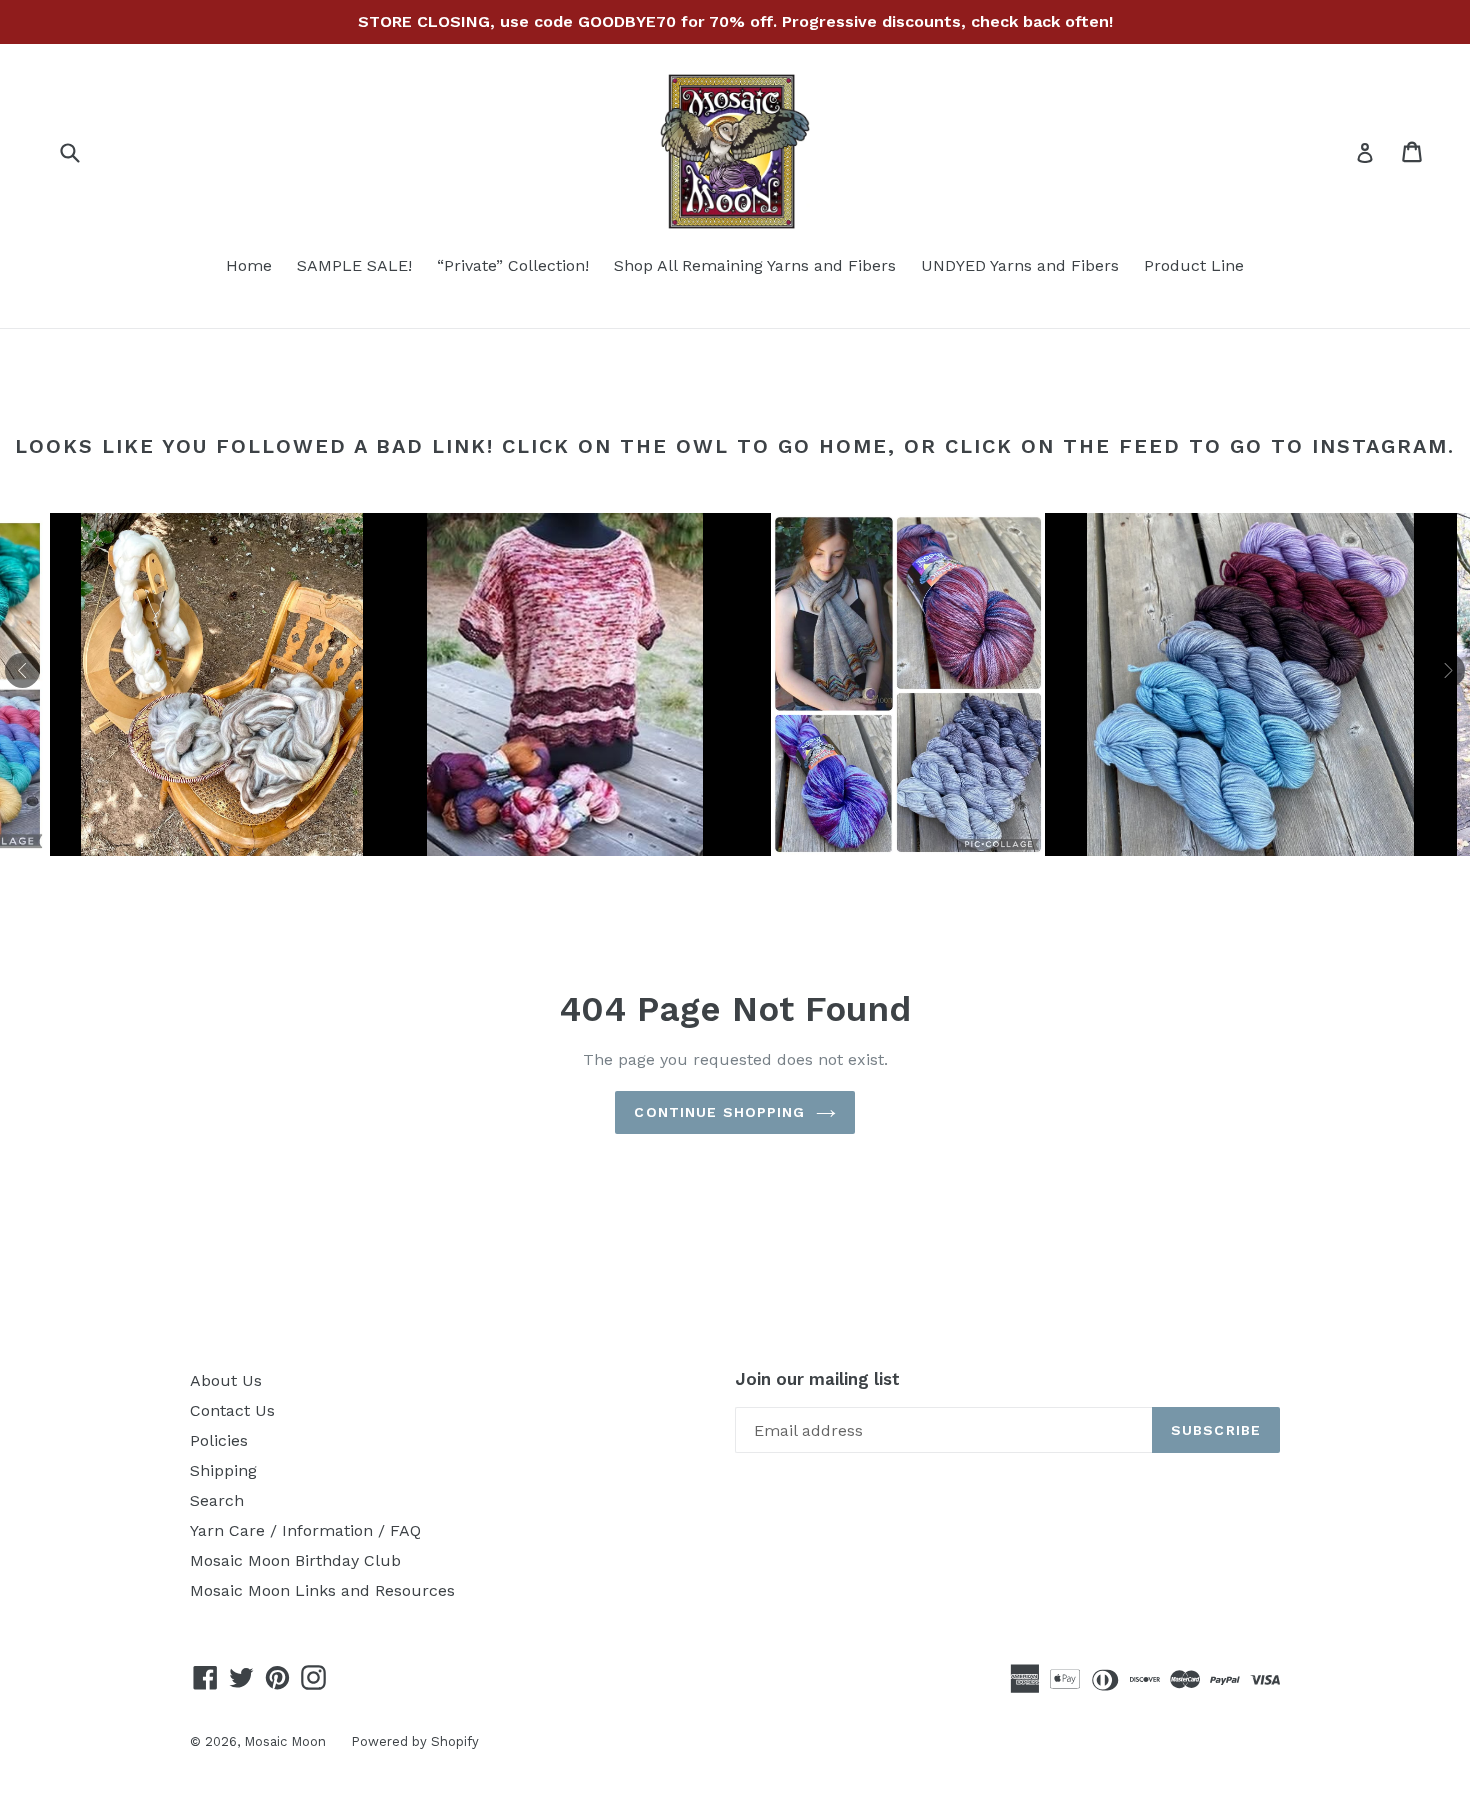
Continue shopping (719, 1112)
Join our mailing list (817, 1379)
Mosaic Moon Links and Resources (322, 1590)
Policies (219, 1440)
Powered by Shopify (415, 1741)
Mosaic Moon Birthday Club (295, 1560)
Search (217, 1500)
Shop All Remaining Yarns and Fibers (755, 265)
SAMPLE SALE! (354, 265)
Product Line (1194, 265)
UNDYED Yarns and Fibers (1020, 265)
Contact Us (232, 1410)
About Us (226, 1380)
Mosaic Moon (285, 1741)
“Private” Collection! (513, 265)
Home (249, 265)
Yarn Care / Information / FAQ (305, 1530)
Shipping (223, 1470)
